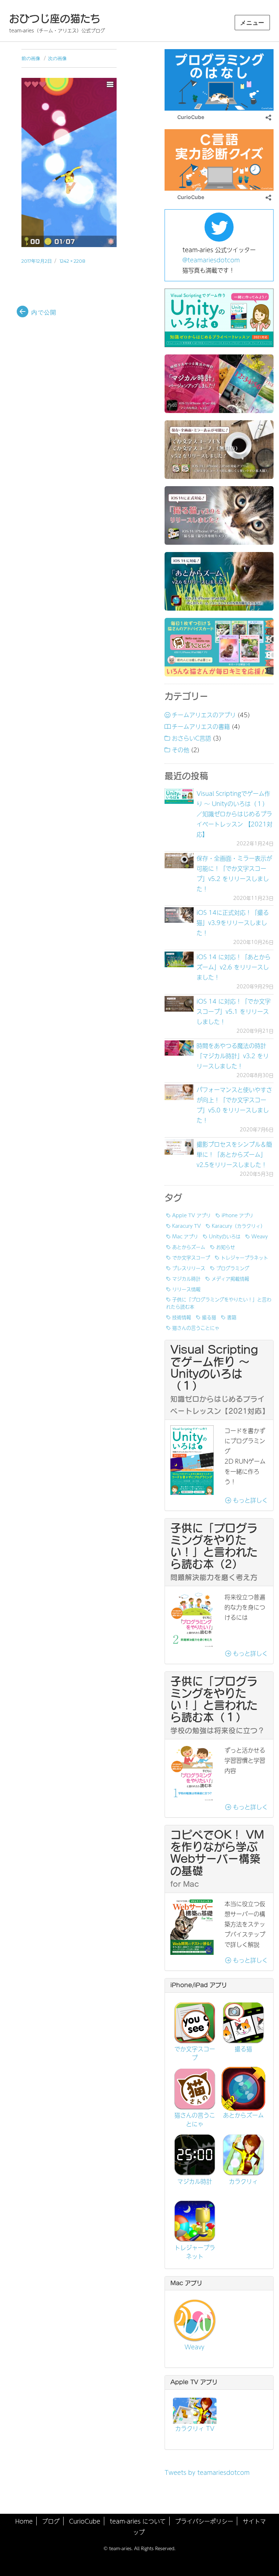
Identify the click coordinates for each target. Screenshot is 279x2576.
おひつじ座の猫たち (55, 19)
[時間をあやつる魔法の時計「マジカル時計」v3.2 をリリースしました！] (179, 1048)
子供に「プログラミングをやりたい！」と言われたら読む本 (219, 1303)
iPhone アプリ (237, 1215)
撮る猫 (209, 1317)
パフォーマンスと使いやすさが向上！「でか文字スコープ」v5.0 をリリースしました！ (234, 1105)
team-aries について (138, 2521)
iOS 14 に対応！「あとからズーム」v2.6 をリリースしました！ (234, 967)
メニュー (252, 23)
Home (24, 2521)
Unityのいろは (225, 1236)
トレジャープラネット (244, 1257)
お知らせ (226, 1247)
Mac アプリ (185, 1236)
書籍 (232, 1317)
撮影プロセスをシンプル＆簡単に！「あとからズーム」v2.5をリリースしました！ (234, 1154)
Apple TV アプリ (191, 1215)
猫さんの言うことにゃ (196, 1327)
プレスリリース (189, 1268)
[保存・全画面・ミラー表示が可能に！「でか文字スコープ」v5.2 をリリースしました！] (179, 861)
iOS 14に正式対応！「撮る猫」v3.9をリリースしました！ (233, 922)
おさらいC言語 (191, 738)
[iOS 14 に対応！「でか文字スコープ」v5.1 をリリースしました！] (179, 1004)
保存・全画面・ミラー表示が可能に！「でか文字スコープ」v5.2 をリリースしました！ (234, 873)
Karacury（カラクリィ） (238, 1226)
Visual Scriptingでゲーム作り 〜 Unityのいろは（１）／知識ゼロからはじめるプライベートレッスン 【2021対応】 (234, 814)
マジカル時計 (186, 1278)
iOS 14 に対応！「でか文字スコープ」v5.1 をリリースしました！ (234, 1011)
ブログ (51, 2521)
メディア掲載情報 (230, 1278)
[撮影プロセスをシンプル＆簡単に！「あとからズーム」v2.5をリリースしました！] (179, 1147)
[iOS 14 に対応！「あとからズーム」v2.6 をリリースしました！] (179, 959)
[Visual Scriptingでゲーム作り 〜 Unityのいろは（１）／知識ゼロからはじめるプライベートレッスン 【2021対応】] (179, 796)
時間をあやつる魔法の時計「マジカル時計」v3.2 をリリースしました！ (233, 1056)
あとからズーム (189, 1247)
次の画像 (57, 58)
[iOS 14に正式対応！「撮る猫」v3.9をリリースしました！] (179, 915)
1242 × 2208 (72, 261)
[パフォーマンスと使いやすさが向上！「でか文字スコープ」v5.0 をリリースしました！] (179, 1092)
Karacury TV (187, 1226)
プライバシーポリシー (204, 2521)
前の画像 (31, 58)
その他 (181, 750)
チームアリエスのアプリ (204, 715)
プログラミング (233, 1268)
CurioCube (85, 2521)
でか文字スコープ (191, 1257)
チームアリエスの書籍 (201, 726)
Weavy (260, 1236)
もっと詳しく (249, 1500)
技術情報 (182, 1317)
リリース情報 (186, 1289)
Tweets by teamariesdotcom (207, 2472)
